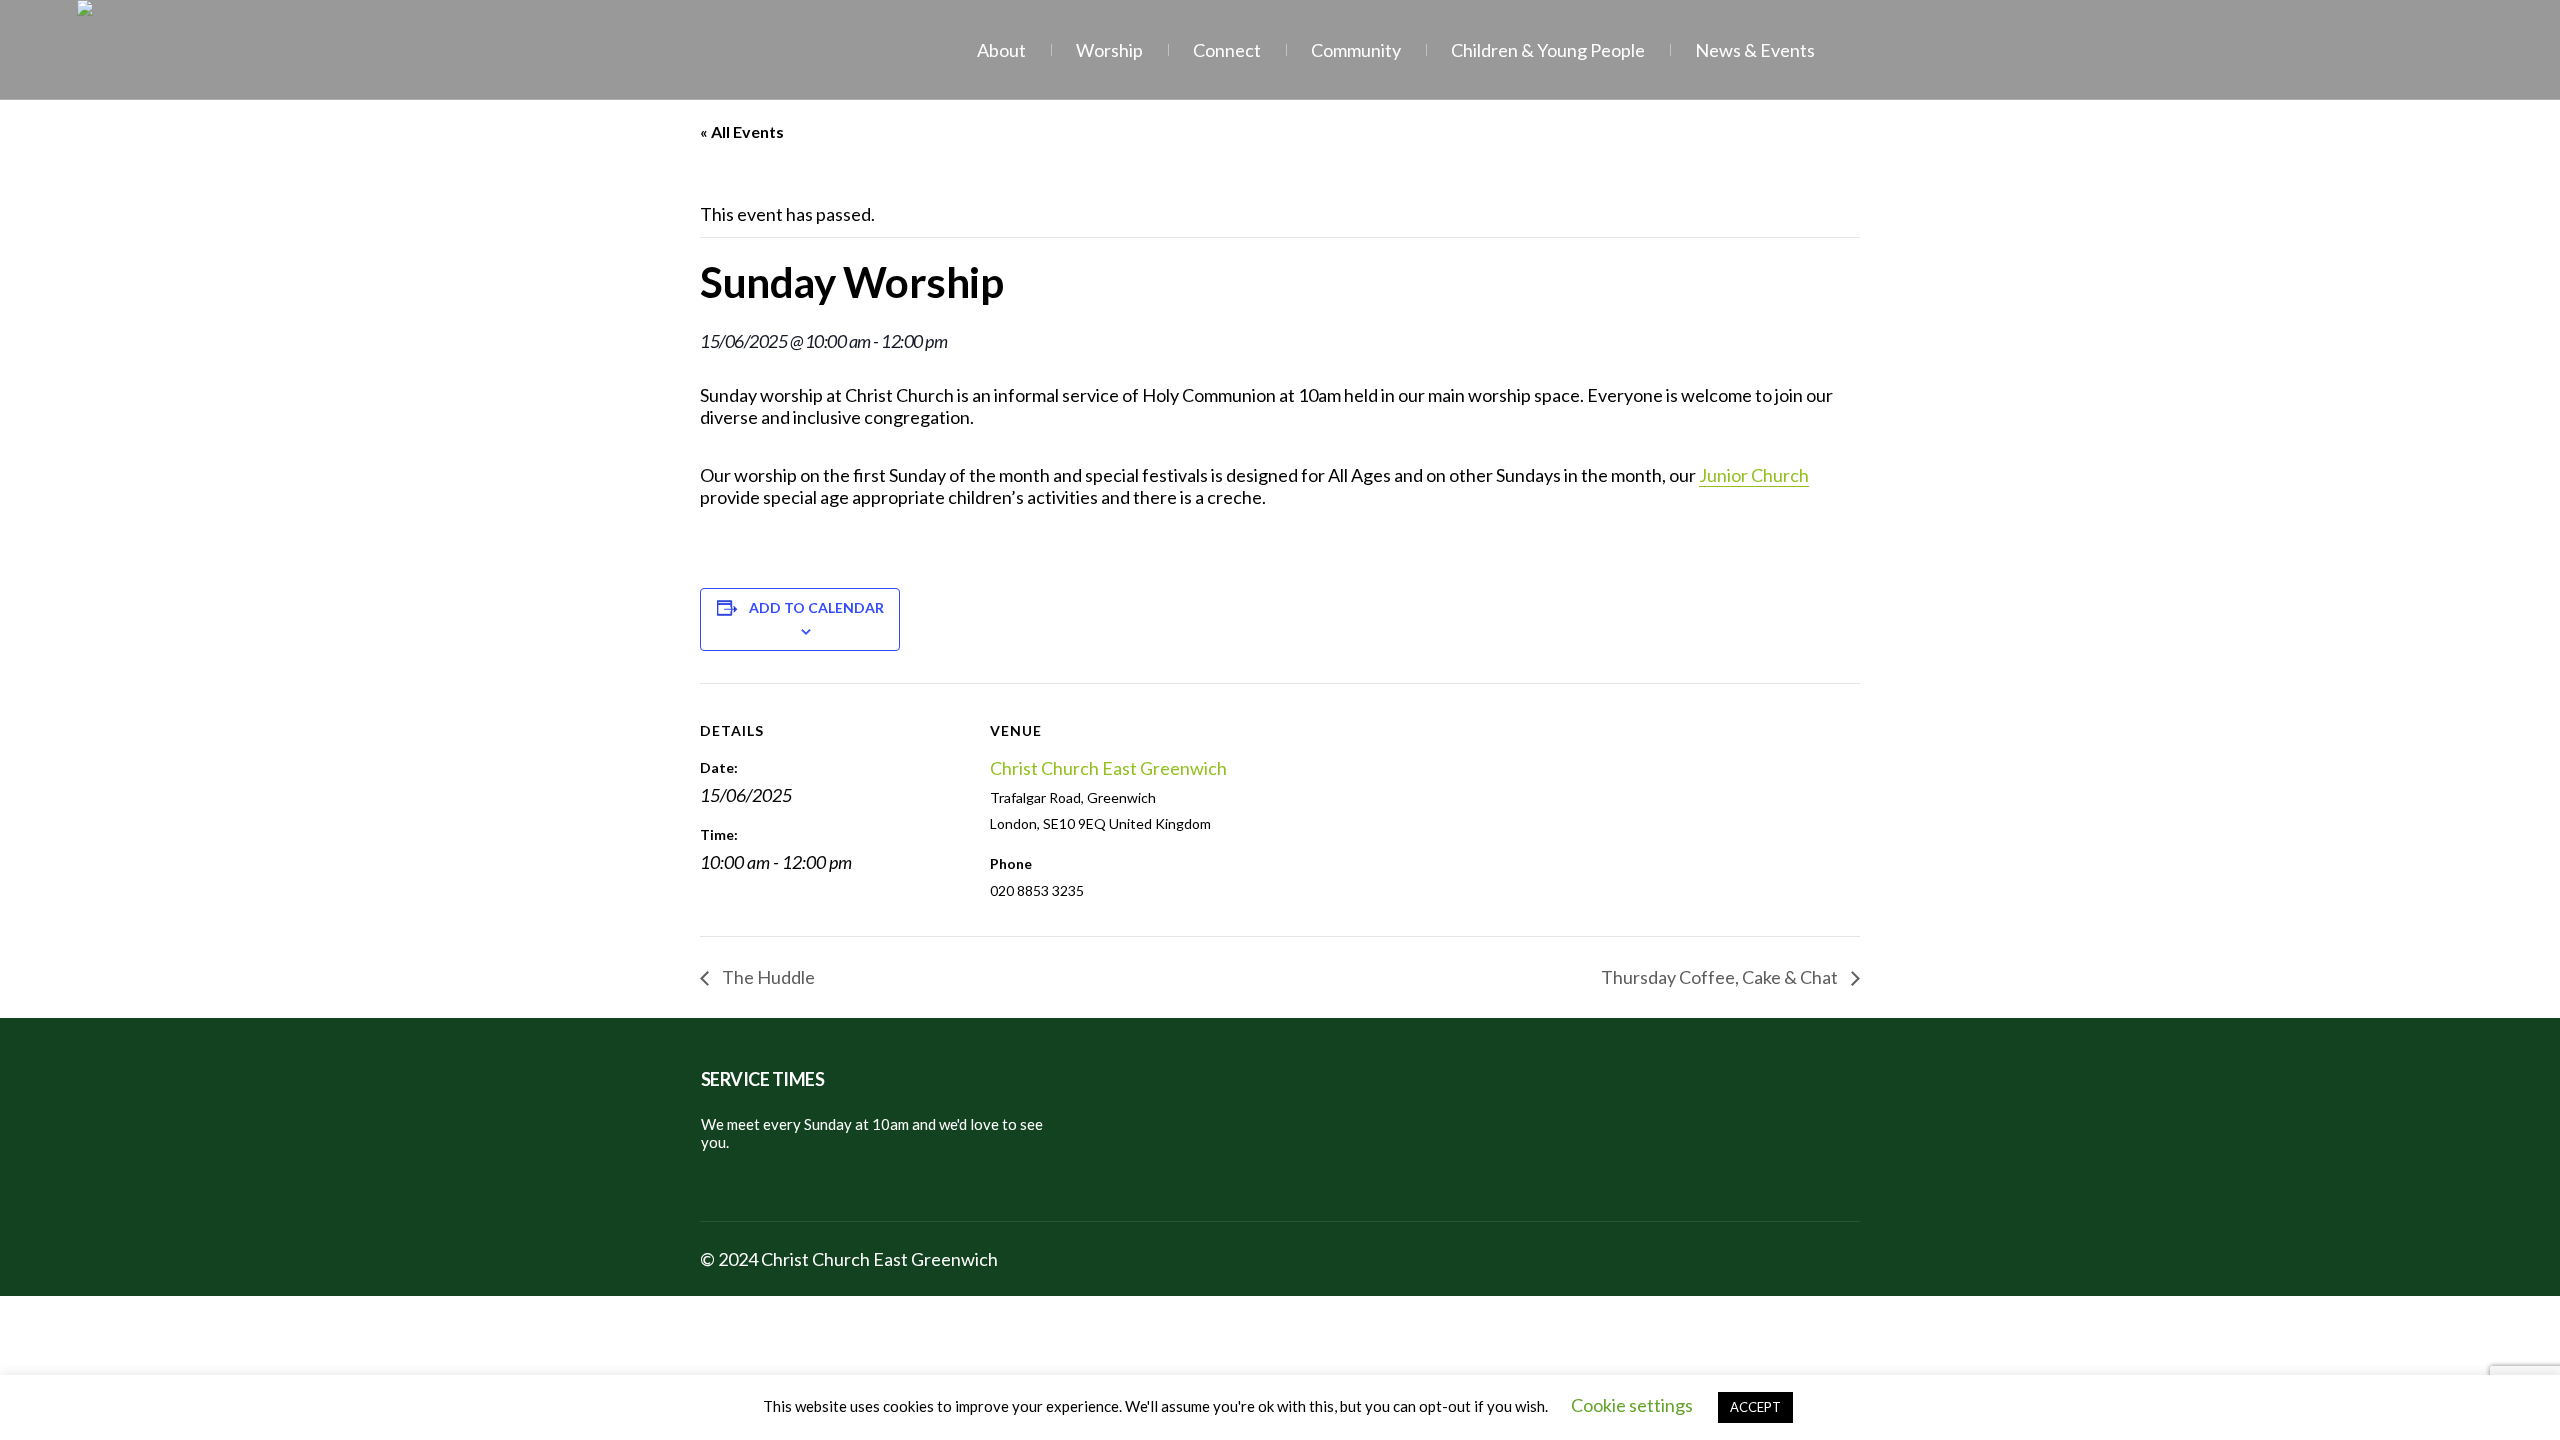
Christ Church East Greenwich (1108, 768)
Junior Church (1754, 475)
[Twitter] (1842, 1262)
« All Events (742, 131)
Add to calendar (816, 607)
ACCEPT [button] (1755, 1407)
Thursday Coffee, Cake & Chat (1721, 977)
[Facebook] (1794, 1262)
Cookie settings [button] (1632, 1405)
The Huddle (767, 977)
